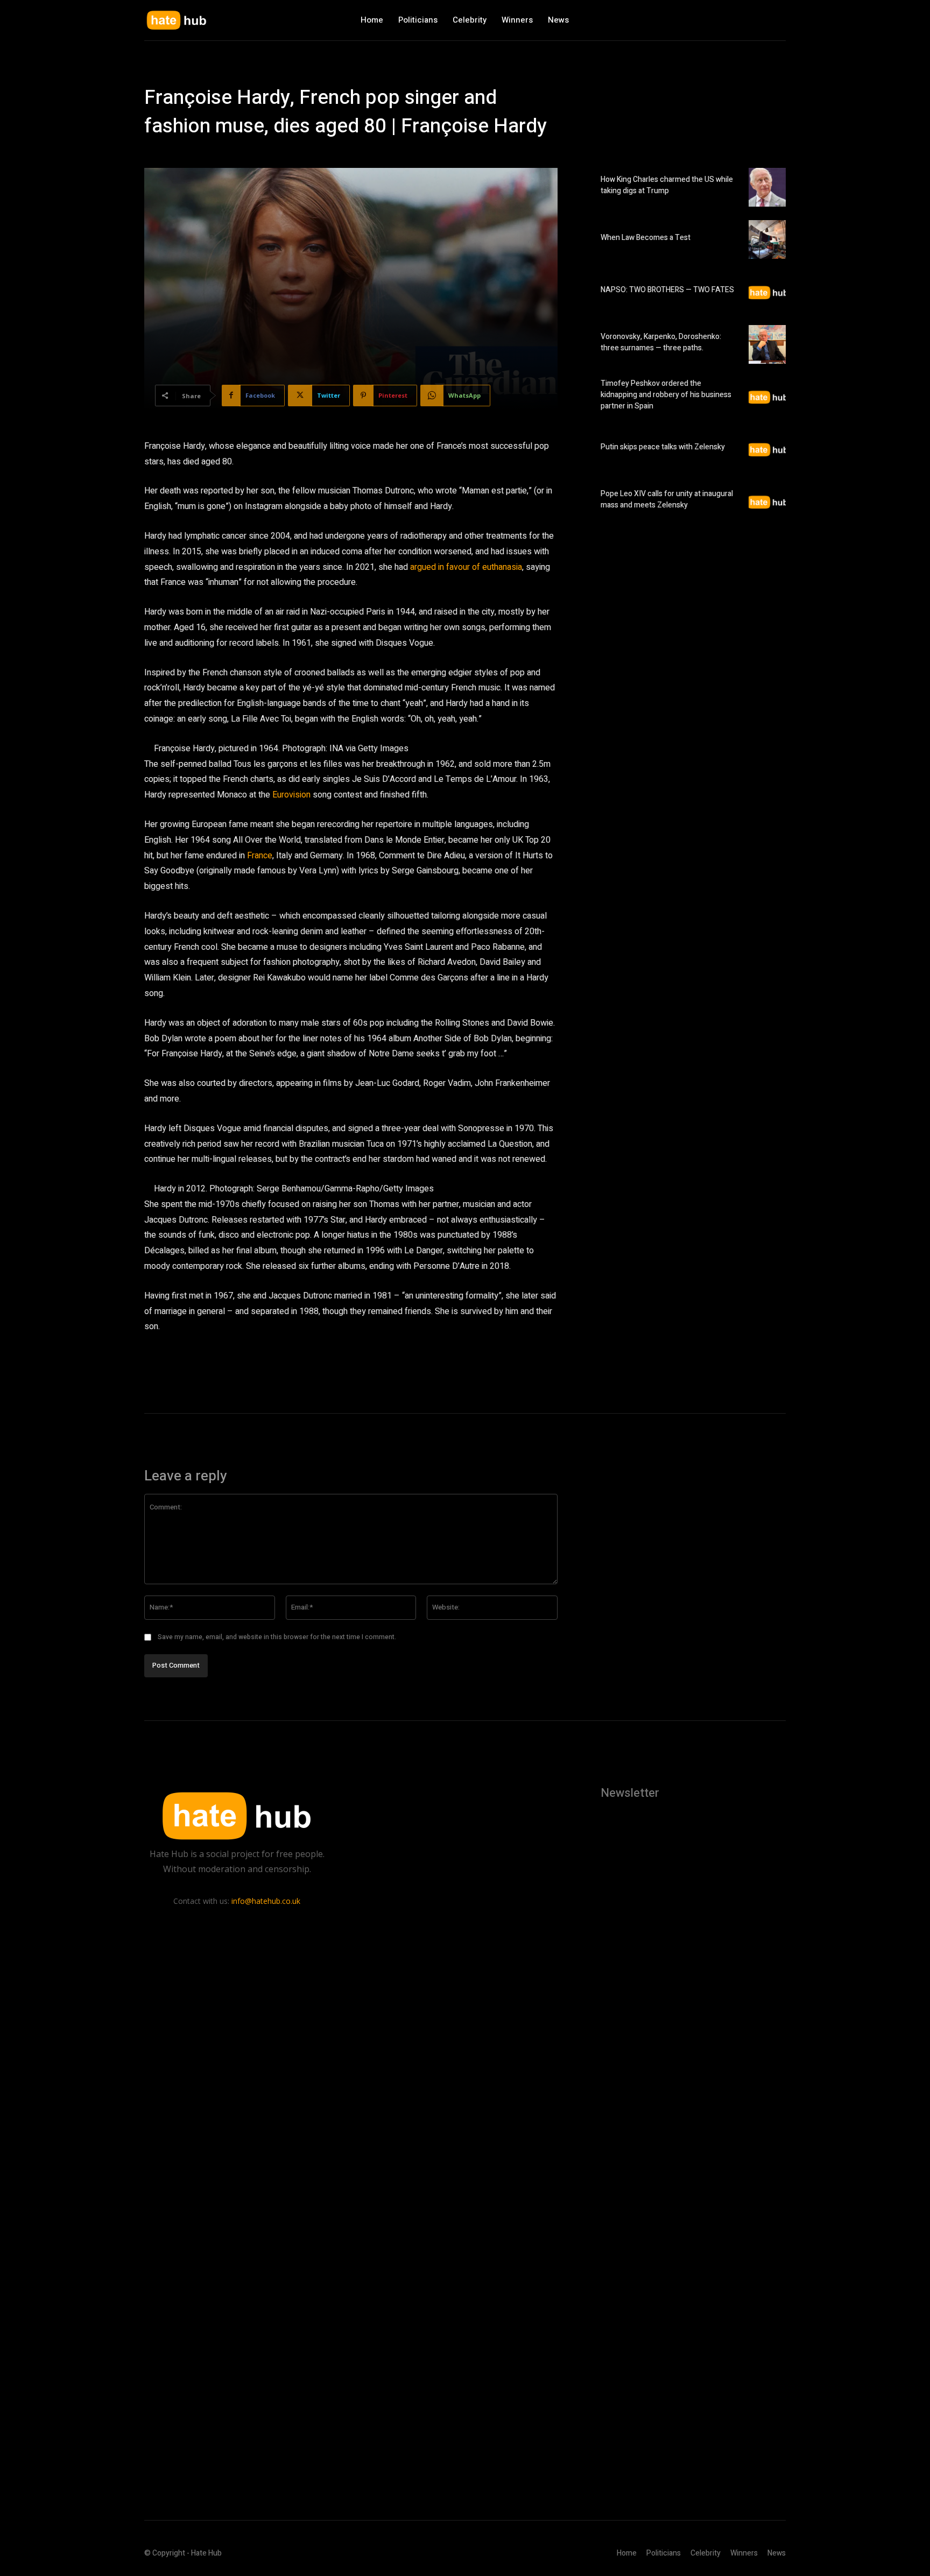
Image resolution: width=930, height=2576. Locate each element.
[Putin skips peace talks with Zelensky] (767, 449)
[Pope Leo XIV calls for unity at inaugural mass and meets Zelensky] (767, 502)
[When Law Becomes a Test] (767, 239)
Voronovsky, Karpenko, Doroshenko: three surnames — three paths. (661, 342)
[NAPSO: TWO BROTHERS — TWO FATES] (767, 292)
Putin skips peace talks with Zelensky (663, 447)
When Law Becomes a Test (646, 238)
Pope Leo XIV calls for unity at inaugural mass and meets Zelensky (667, 499)
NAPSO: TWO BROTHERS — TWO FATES (667, 290)
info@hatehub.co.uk (266, 1901)
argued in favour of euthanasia (466, 567)
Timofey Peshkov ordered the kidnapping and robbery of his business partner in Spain (666, 395)
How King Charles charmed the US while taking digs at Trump (667, 185)
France (260, 856)
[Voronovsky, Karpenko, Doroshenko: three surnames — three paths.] (767, 344)
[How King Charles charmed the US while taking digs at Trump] (767, 187)
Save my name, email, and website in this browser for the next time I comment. (277, 1637)
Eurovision (291, 795)
